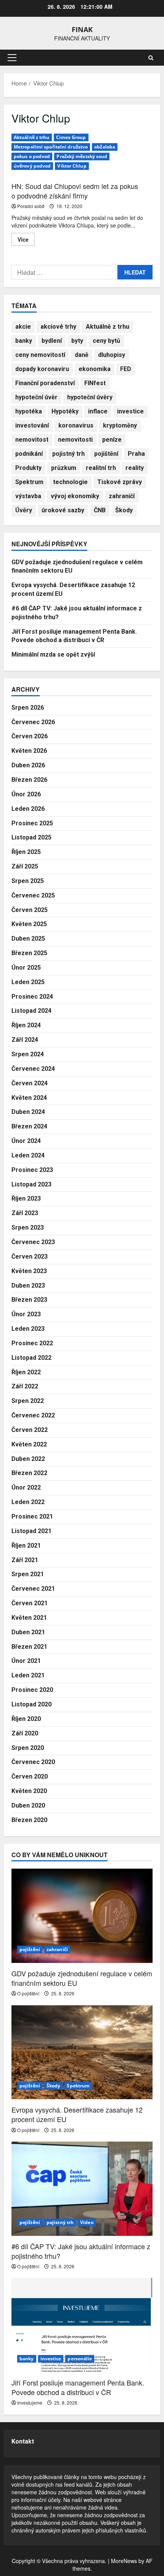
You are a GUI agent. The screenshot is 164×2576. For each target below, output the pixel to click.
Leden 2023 (28, 1329)
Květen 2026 (29, 751)
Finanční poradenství (45, 383)
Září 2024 (25, 1040)
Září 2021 (25, 1560)
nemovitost (32, 440)
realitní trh (101, 468)
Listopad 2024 (31, 1011)
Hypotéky (65, 411)
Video (87, 2222)
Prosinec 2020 (32, 1690)
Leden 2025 (28, 982)
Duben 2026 (28, 765)
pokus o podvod (32, 156)
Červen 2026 (30, 736)
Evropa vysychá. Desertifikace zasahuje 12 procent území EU (77, 2114)
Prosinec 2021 (32, 1516)
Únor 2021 (26, 1661)
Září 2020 (25, 1733)
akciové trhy (58, 327)
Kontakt (23, 2441)
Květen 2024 (29, 1098)
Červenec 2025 (33, 895)
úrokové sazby (63, 510)
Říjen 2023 (26, 1198)
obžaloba (105, 147)
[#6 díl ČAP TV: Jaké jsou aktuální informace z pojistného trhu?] (82, 2189)
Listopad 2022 (31, 1358)
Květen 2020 (29, 1791)
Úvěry (24, 510)
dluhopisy (112, 355)
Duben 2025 (28, 939)
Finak (82, 29)
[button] (12, 58)
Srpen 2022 (28, 1401)
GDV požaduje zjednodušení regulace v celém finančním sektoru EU (82, 1978)
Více (26, 240)
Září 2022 (25, 1386)
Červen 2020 (30, 1776)
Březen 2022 (29, 1473)
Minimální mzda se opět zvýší (53, 654)
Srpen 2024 (28, 1054)
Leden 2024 (28, 1155)
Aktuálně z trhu (32, 137)
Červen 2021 (30, 1603)
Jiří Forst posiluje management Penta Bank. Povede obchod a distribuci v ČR (78, 2387)
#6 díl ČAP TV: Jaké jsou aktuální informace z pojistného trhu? (81, 2251)
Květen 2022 (29, 1444)
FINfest (95, 383)
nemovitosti (75, 440)
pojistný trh (68, 454)
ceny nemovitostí (40, 355)
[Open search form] (151, 58)
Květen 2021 (29, 1618)
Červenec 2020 (33, 1762)
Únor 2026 (26, 794)
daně (82, 355)
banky (24, 341)
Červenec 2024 (33, 1069)
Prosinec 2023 (32, 1170)
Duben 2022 (28, 1459)
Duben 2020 (28, 1805)
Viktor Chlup (72, 166)
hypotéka (29, 411)
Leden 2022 (28, 1502)
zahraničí (122, 496)
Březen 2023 (29, 1300)
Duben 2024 (28, 1112)
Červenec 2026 (33, 722)
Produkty (28, 468)
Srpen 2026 (28, 708)
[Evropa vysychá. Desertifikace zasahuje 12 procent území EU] (82, 2052)
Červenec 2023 (33, 1242)
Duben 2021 (28, 1632)
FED (126, 369)
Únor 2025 (26, 968)
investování (32, 425)
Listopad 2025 (31, 837)
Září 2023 (25, 1213)
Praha (136, 454)
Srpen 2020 (28, 1748)
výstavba (28, 496)
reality (135, 468)
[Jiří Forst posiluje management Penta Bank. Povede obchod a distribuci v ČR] (82, 2325)
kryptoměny (120, 425)
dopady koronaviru (42, 369)
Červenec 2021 (33, 1589)
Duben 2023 (28, 1286)
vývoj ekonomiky (75, 496)
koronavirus (76, 425)
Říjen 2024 (26, 1025)
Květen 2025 (29, 924)
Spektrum (29, 482)
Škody (124, 510)
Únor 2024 (26, 1141)
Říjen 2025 (26, 852)
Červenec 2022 (33, 1415)
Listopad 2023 (31, 1184)
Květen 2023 (29, 1271)
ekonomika (95, 369)
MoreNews (124, 2561)
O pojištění (28, 1993)
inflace (98, 411)
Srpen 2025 (28, 881)
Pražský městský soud (82, 156)
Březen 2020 (29, 1820)
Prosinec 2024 (32, 997)
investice (130, 411)
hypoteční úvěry (90, 397)
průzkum (64, 468)
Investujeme (30, 2402)
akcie (23, 327)
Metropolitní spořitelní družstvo (51, 147)
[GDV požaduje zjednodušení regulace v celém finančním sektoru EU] (82, 1916)
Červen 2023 (30, 1257)
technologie (70, 482)
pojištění (106, 454)
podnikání (29, 454)
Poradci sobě (31, 206)
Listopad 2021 (31, 1531)
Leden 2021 (28, 1675)
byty (77, 341)
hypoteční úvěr (36, 397)
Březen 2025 (29, 953)
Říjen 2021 (26, 1545)
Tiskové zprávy (120, 482)
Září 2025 (25, 866)
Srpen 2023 (28, 1227)
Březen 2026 (29, 780)
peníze (112, 440)
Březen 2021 (29, 1647)
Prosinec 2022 (32, 1343)
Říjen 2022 (26, 1372)
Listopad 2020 (31, 1704)
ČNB (100, 510)
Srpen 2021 (28, 1574)
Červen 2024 (30, 1083)
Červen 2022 (30, 1430)
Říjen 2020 (26, 1719)
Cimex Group (71, 137)
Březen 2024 (29, 1126)
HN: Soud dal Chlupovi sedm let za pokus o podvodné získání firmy (75, 191)
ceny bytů (106, 341)
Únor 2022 (26, 1487)
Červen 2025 (30, 910)
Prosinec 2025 (32, 823)
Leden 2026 (28, 809)
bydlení (52, 341)
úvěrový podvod (32, 166)
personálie (80, 2359)
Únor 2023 (26, 1314)
